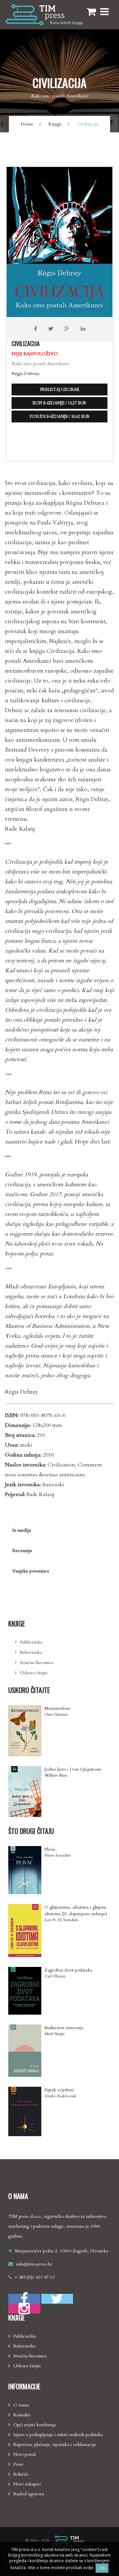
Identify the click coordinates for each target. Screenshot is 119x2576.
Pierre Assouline (57, 1855)
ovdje (88, 2568)
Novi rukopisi (27, 2484)
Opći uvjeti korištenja (35, 2425)
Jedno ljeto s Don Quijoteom (73, 1769)
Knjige (55, 124)
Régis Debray (25, 374)
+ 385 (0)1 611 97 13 (35, 2277)
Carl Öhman (55, 1976)
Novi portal (24, 2454)
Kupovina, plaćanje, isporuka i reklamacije (55, 2444)
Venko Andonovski (60, 2096)
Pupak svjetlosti (59, 2090)
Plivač (50, 1849)
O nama (21, 2405)
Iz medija (21, 1530)
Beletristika (31, 1652)
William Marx (56, 1775)
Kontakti (22, 2415)
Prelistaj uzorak (60, 389)
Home (27, 124)
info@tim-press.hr (34, 2264)
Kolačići (21, 2474)
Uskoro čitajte (34, 1673)
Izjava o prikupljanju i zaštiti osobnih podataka (58, 2435)
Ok (102, 2568)
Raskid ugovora (29, 2494)
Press (18, 2464)
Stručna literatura (37, 1663)
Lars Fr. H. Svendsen (61, 1920)
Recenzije (22, 1551)
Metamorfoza (57, 1708)
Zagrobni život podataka (68, 1970)
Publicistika (31, 1642)
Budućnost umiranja (64, 2028)
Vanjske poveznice (31, 1571)
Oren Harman (56, 1714)
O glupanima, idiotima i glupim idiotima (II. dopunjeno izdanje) (76, 1910)
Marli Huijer (54, 2034)
